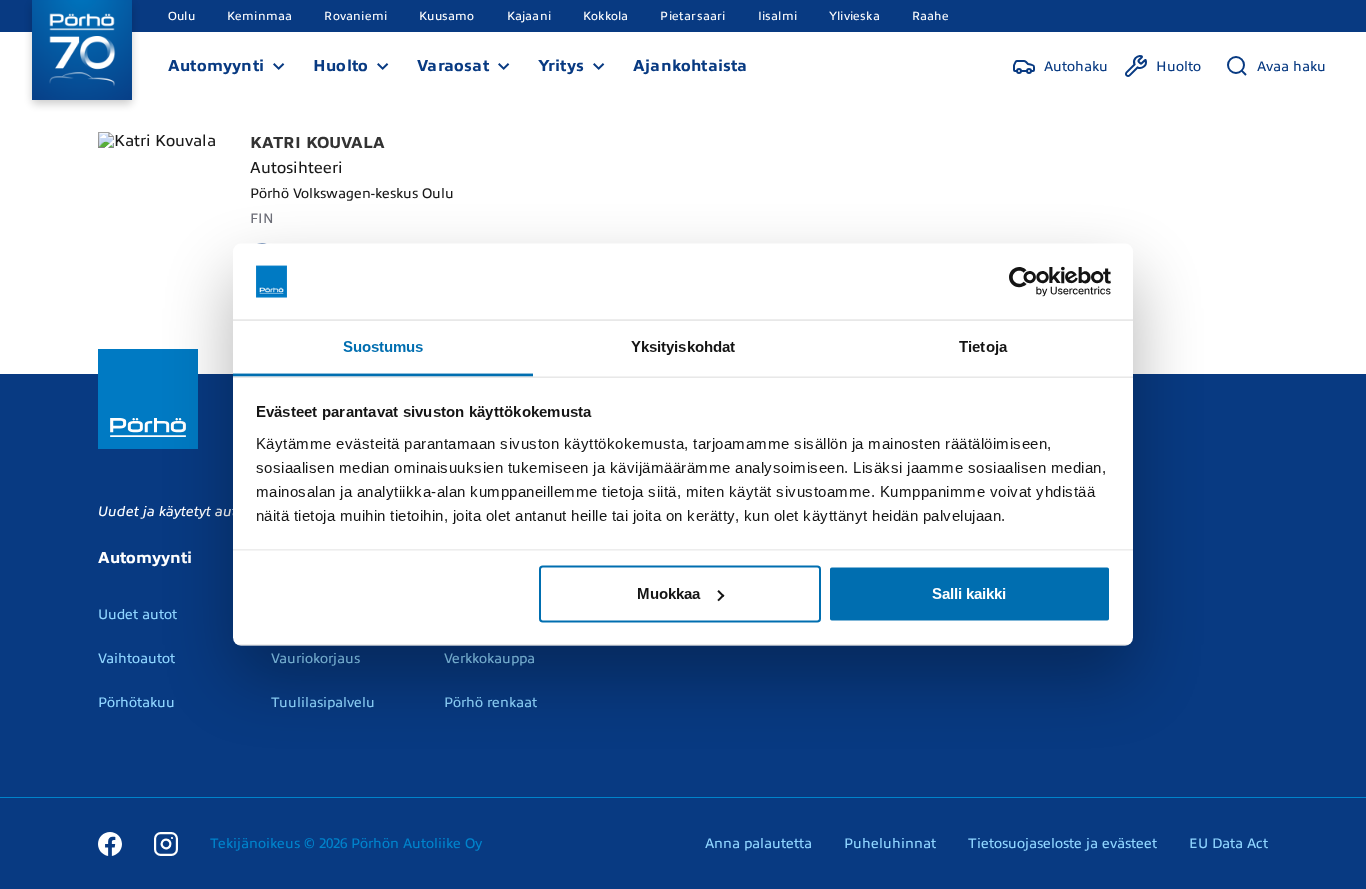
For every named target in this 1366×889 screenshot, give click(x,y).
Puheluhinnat (890, 843)
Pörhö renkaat (490, 702)
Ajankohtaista (690, 66)
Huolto (340, 66)
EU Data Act (1228, 843)
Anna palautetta (758, 843)
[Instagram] (166, 843)
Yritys (561, 66)
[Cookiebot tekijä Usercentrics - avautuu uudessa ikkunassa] (1023, 282)
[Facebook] (110, 843)
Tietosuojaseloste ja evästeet (1062, 843)
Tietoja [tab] (983, 346)
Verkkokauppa (489, 658)
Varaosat (453, 66)
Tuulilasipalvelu (323, 702)
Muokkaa (668, 593)
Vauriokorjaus (315, 658)
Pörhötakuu (136, 702)
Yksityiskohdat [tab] (683, 346)
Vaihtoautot (136, 658)
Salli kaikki (969, 593)
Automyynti (216, 66)
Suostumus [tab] (383, 346)
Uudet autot (137, 614)
